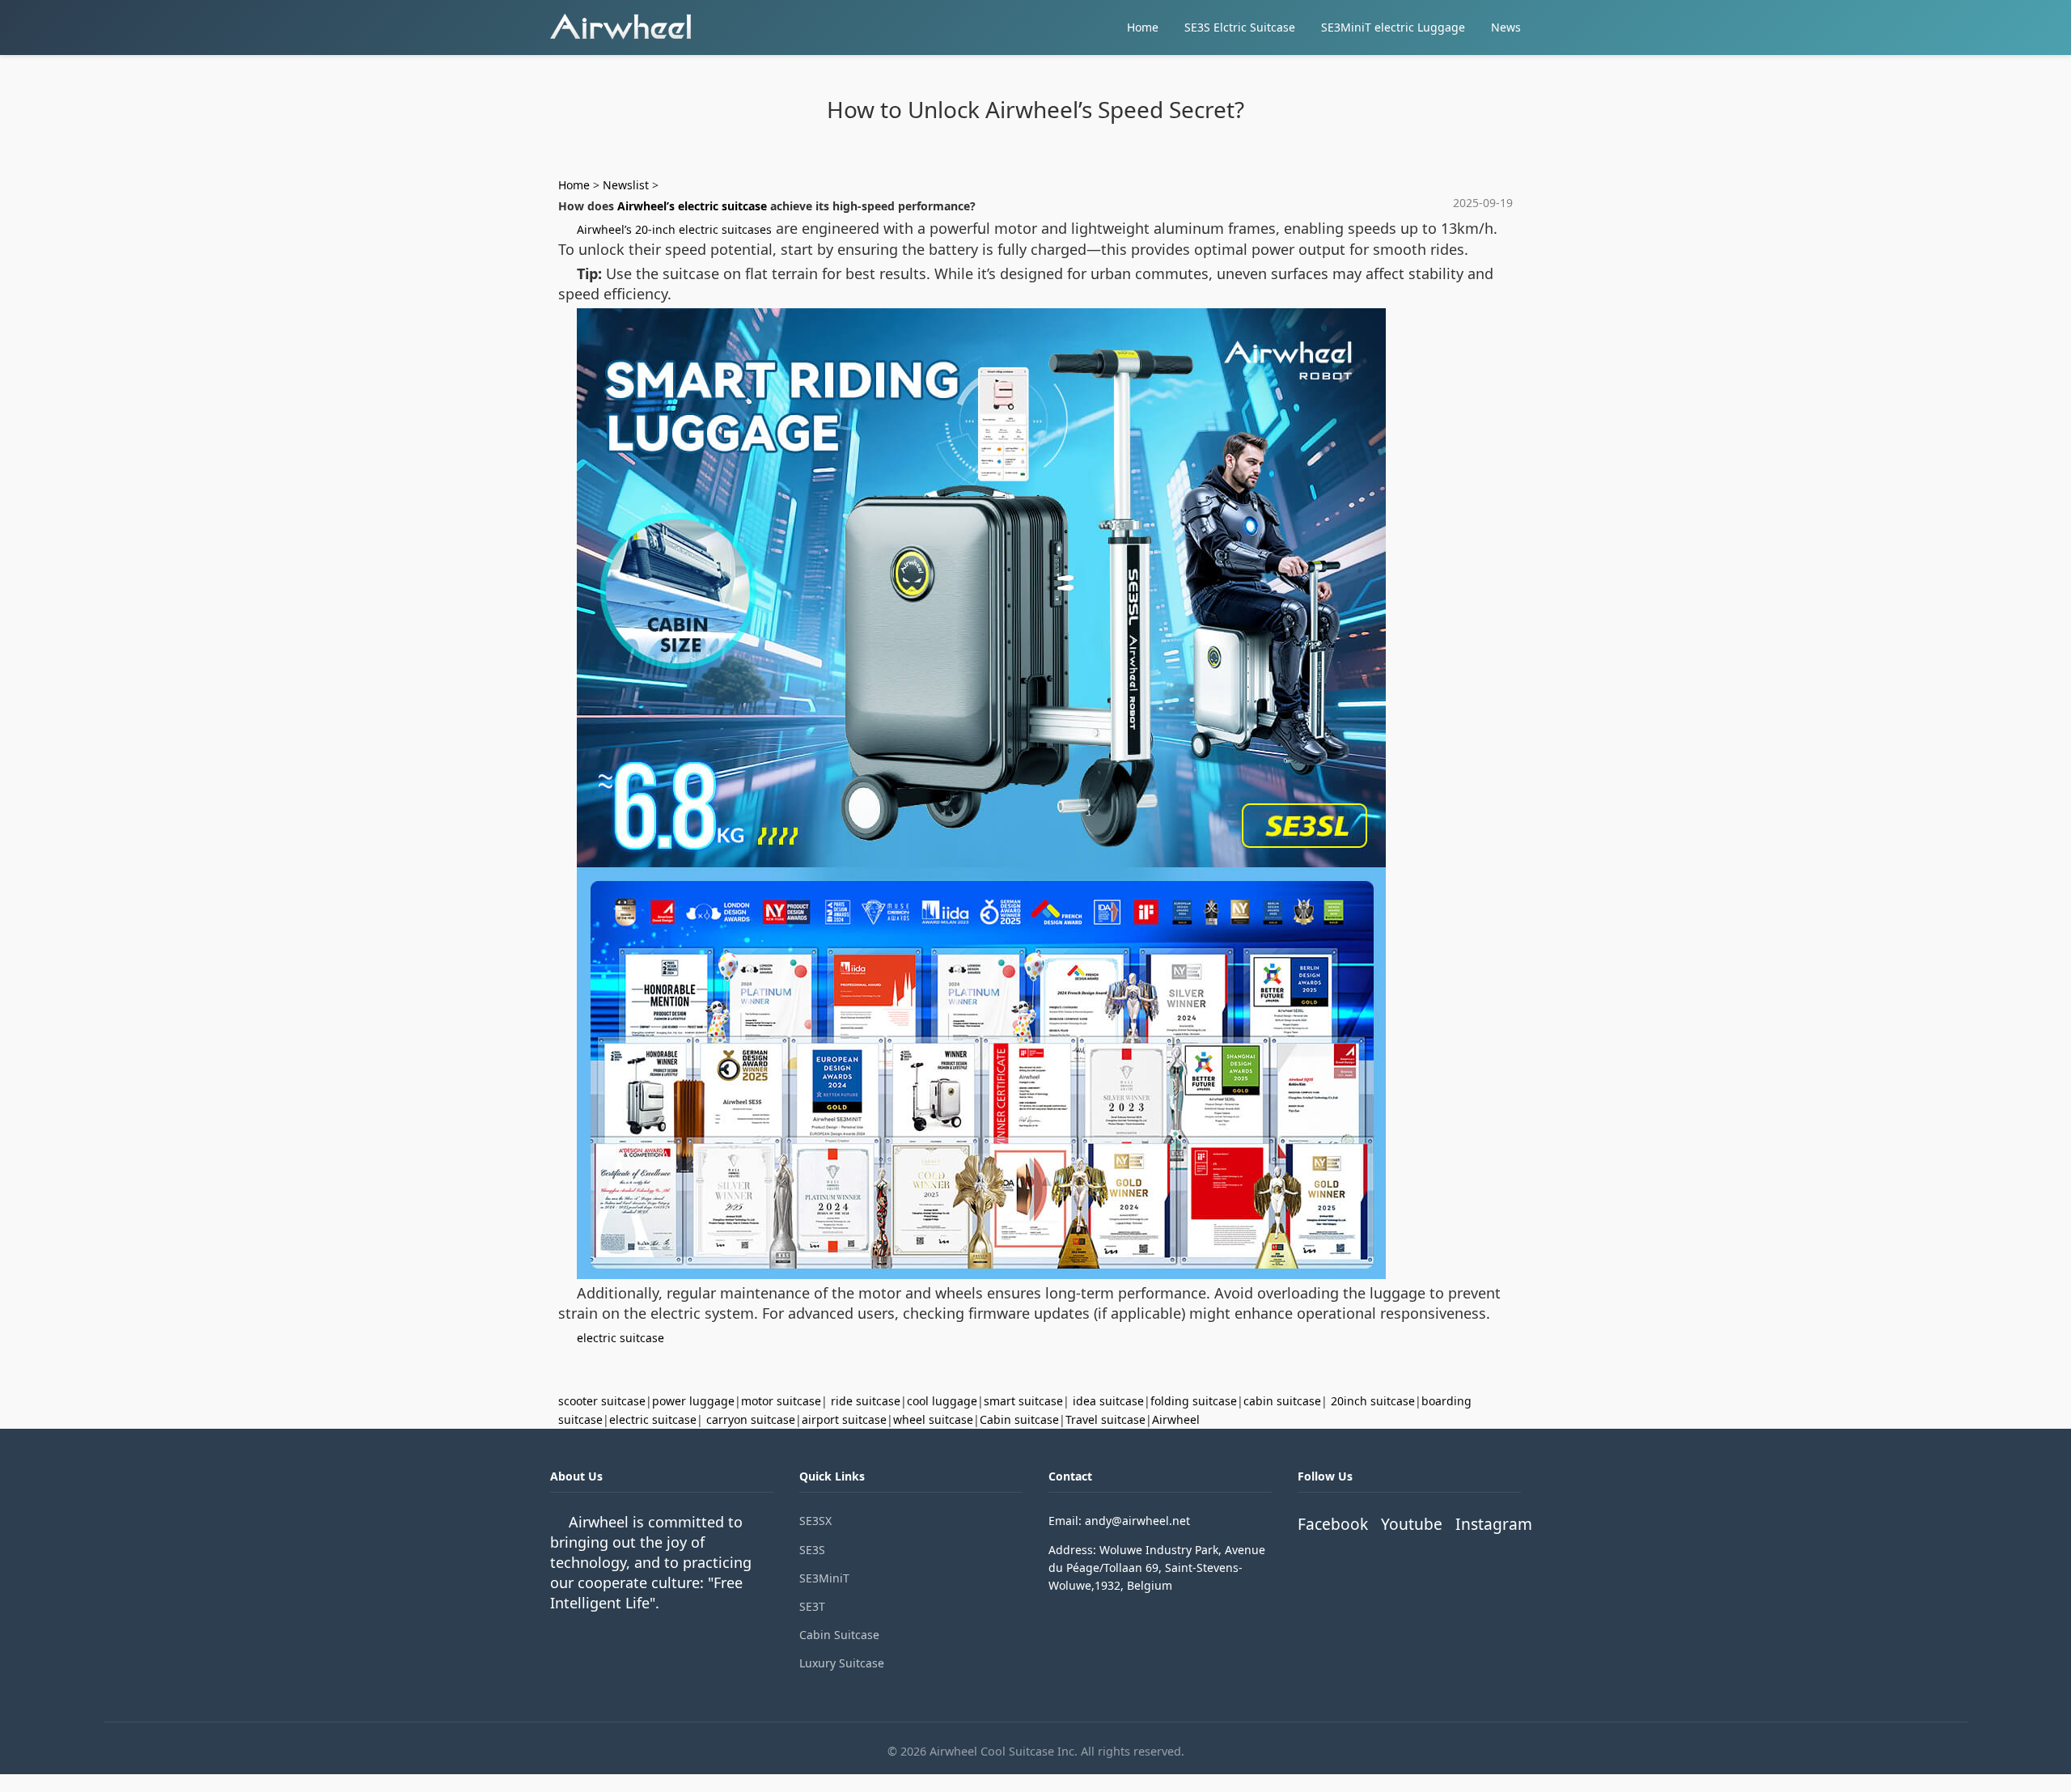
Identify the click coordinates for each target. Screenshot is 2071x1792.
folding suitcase (1194, 1401)
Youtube (1412, 1524)
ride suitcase (866, 1401)
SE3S (812, 1550)
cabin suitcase (1282, 1401)
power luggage (693, 1401)
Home (1143, 27)
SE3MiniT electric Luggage (1393, 27)
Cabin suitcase (1019, 1419)
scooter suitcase (602, 1401)
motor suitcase (781, 1401)
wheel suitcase (933, 1419)
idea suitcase (1108, 1401)
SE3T (812, 1606)
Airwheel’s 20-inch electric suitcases (674, 229)
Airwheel (1176, 1419)
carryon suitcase (751, 1419)
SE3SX (815, 1521)
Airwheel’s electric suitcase (692, 206)
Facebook (1333, 1524)
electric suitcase (620, 1338)
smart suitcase (1023, 1401)
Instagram (1494, 1524)
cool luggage (942, 1401)
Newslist (626, 185)
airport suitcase (844, 1419)
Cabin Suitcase (839, 1635)
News (1506, 27)
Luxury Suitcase (842, 1663)
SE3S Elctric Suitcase (1240, 27)
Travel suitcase (1105, 1419)
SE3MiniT (824, 1578)
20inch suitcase (1373, 1401)
